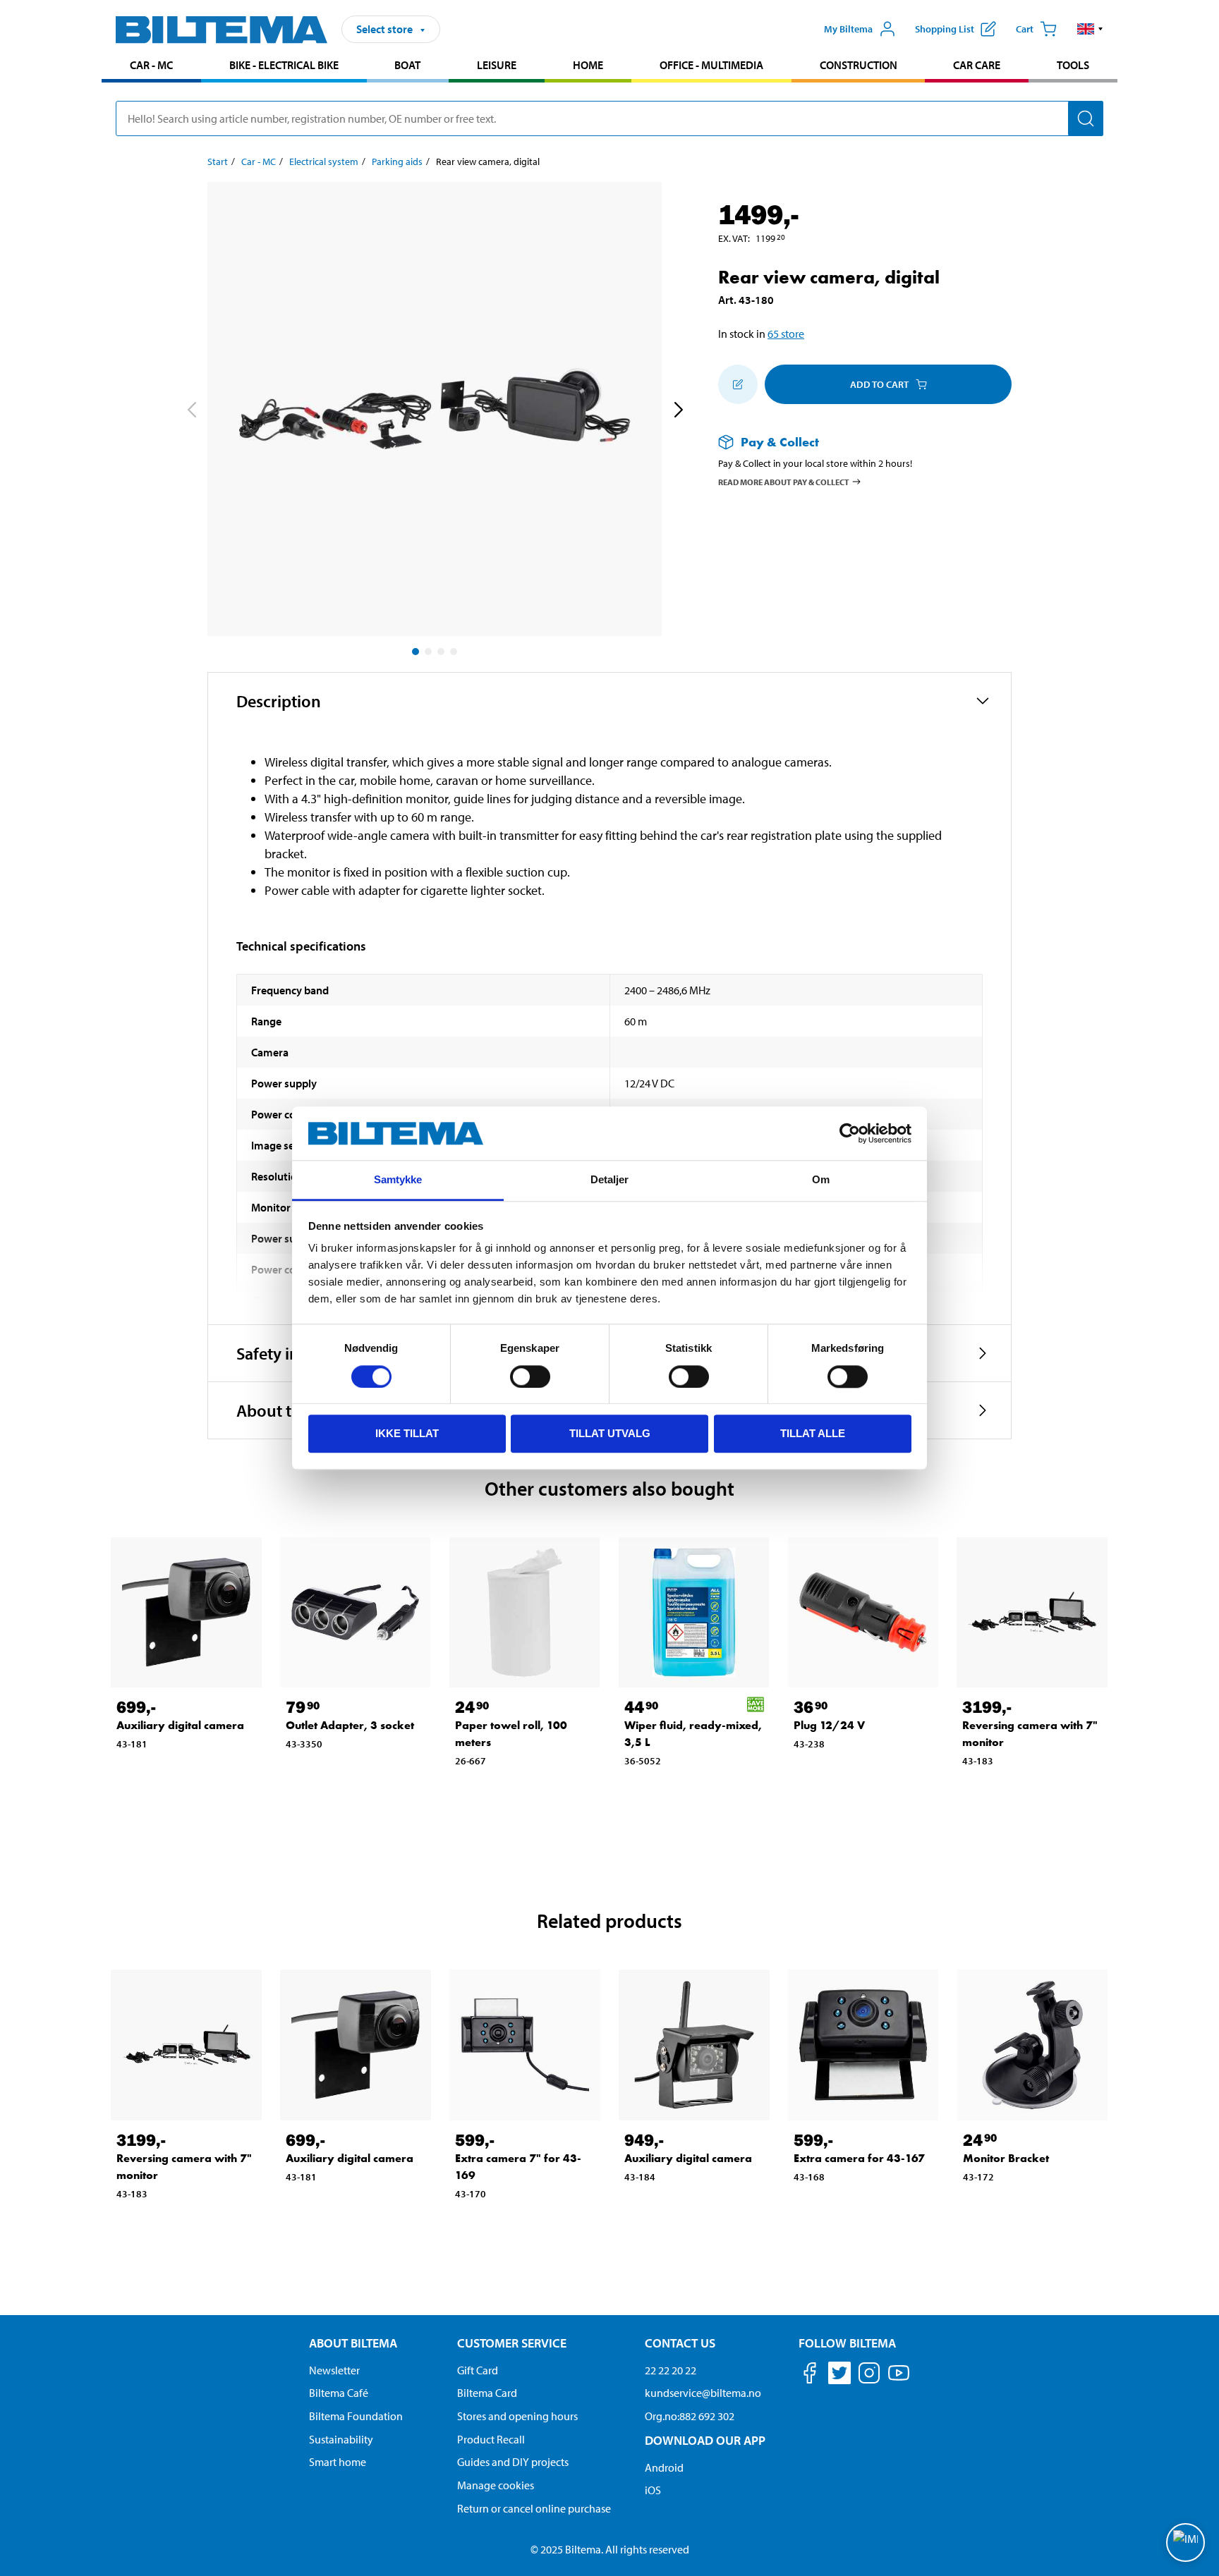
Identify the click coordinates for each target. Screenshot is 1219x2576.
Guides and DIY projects (513, 2462)
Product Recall (491, 2439)
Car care (977, 65)
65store (786, 334)
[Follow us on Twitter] (839, 2375)
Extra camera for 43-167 (859, 2158)
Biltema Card (487, 2393)
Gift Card (478, 2370)
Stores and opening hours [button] (517, 2416)
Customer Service (512, 2343)
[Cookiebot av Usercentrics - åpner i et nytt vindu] (850, 1133)
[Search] (1086, 118)
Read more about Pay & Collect (784, 481)
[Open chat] (1185, 2543)
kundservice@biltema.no (703, 2393)
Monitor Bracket (1006, 2158)
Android (664, 2467)
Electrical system (324, 161)
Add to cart (879, 384)
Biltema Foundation (356, 2416)
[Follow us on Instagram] (869, 2375)
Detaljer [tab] (610, 1180)
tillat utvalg (610, 1433)
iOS (653, 2490)
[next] (678, 412)
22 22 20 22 (671, 2370)
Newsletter (334, 2370)
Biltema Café (339, 2393)
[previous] (191, 412)
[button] (1090, 29)
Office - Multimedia (711, 65)
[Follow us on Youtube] (899, 2380)
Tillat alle (813, 1433)
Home (588, 65)
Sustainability (341, 2439)
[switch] (530, 1376)
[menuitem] (151, 67)
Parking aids (397, 161)
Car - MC (151, 65)
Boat (407, 65)
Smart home (338, 2462)
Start (218, 161)
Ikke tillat (407, 1433)
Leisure (497, 65)
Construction (859, 65)
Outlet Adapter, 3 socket (350, 1725)
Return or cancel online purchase (534, 2508)
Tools (1073, 65)
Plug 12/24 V (829, 1725)
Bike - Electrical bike (284, 65)
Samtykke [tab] (398, 1180)
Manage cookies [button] (496, 2485)
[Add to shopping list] (738, 384)
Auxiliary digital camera (180, 1725)
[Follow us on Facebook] (810, 2375)
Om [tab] (821, 1180)
